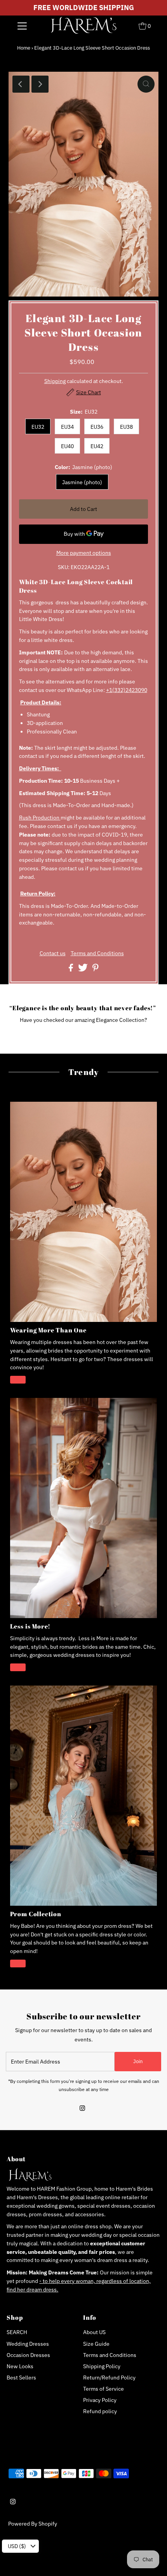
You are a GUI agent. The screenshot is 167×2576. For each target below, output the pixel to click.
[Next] (40, 84)
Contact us (53, 954)
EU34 (67, 427)
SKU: (64, 567)
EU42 (97, 446)
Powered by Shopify (33, 2524)
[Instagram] (82, 2109)
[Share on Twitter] (83, 970)
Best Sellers (21, 2378)
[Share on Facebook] (71, 970)
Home (24, 48)
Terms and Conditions (97, 954)
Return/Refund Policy (109, 2378)
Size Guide (96, 2344)
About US (94, 2332)
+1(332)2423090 (127, 690)
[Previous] (21, 84)
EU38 (126, 427)
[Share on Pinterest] (96, 970)
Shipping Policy (102, 2366)
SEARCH (17, 2332)
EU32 (38, 427)
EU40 (67, 446)
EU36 (97, 427)
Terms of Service (104, 2389)
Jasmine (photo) (82, 482)
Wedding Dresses (28, 2344)
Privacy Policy (100, 2400)
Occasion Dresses (28, 2355)
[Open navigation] (22, 26)
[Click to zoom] (146, 84)
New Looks (20, 2366)
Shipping (55, 381)
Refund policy (100, 2411)
